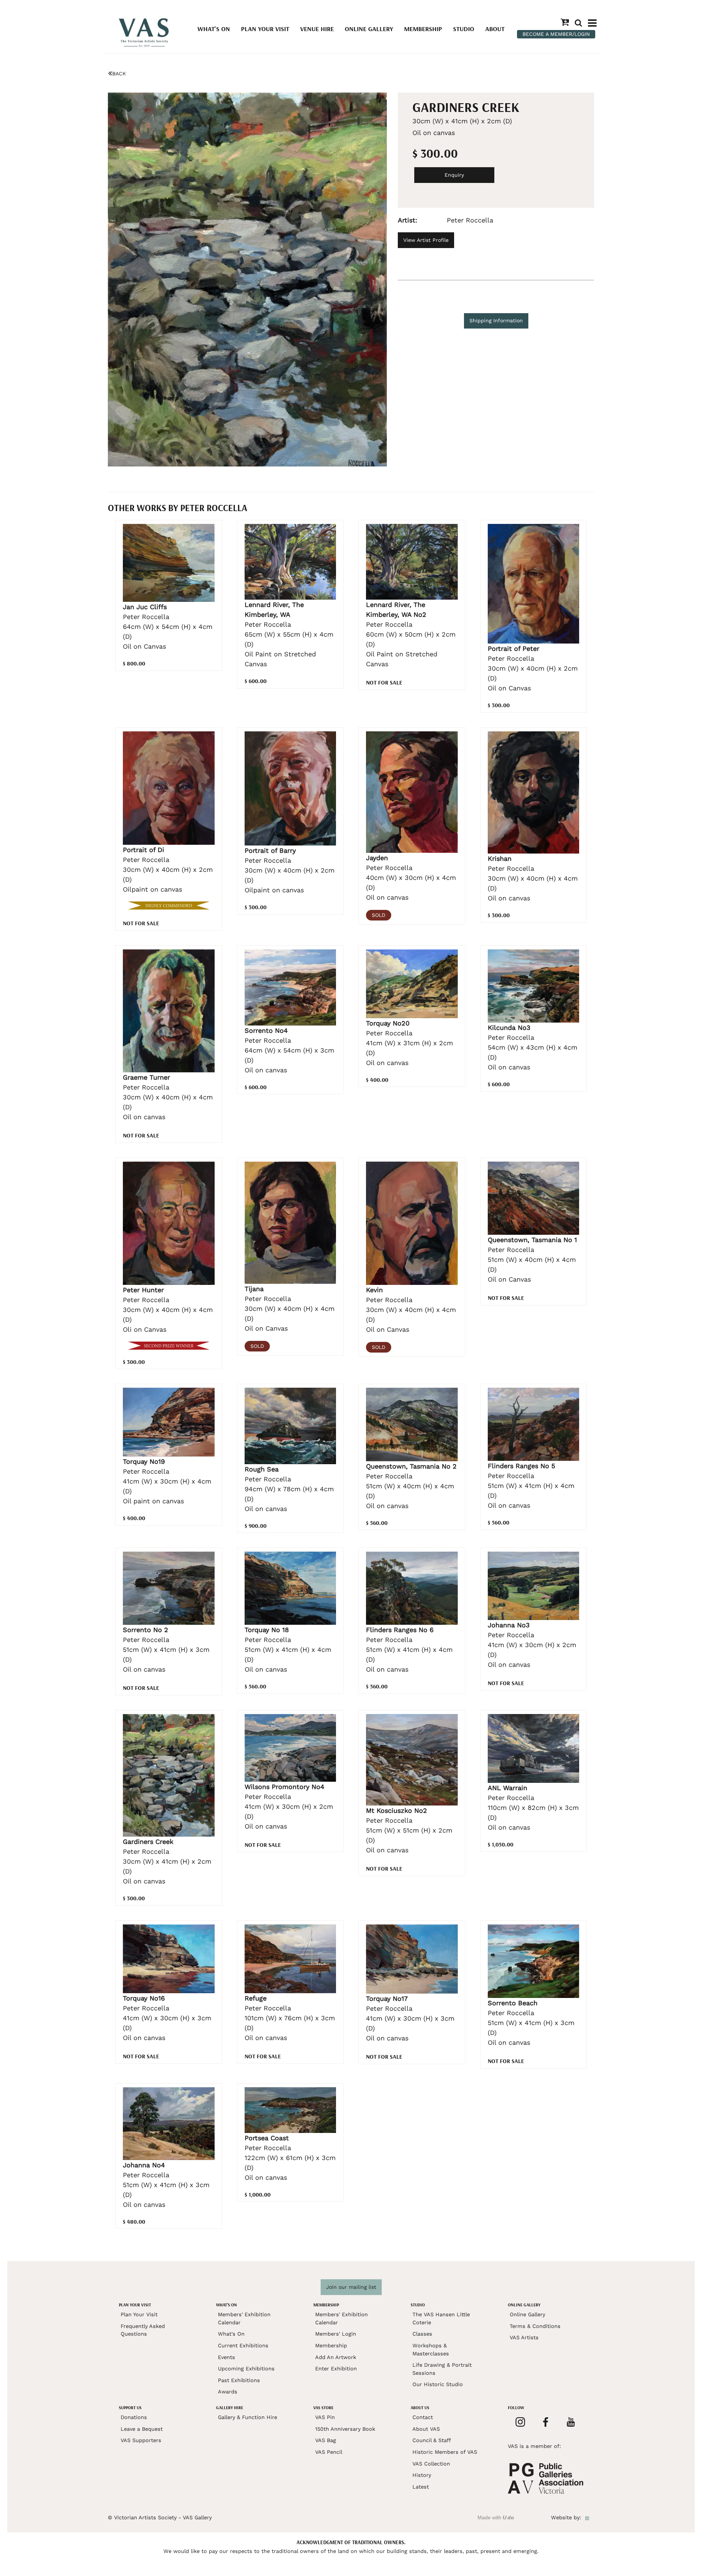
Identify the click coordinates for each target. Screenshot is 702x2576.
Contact (423, 2417)
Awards (228, 2392)
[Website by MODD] (587, 2517)
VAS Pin (325, 2417)
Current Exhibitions (243, 2346)
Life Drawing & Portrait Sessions (442, 2369)
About (495, 29)
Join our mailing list (351, 2287)
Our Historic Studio (438, 2384)
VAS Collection (431, 2464)
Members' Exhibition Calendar (244, 2318)
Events (227, 2357)
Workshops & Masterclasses (431, 2350)
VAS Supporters (141, 2440)
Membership (423, 29)
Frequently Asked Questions (143, 2330)
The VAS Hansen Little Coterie (441, 2318)
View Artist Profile (426, 240)
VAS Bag (326, 2440)
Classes (422, 2334)
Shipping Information (496, 320)
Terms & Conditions (535, 2326)
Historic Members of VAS (445, 2452)
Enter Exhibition (336, 2369)
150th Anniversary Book (345, 2429)
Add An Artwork (336, 2357)
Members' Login (336, 2334)
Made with (496, 2517)
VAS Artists (524, 2337)
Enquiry (454, 175)
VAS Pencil (329, 2452)
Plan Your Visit (265, 29)
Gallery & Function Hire (248, 2417)
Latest (421, 2487)
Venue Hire (317, 29)
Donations (134, 2417)
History (422, 2475)
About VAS (426, 2429)
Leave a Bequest (142, 2429)
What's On (214, 29)
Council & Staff (432, 2440)
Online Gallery (369, 29)
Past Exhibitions (239, 2380)
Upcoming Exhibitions (246, 2369)
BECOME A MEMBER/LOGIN (556, 34)
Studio (464, 29)
